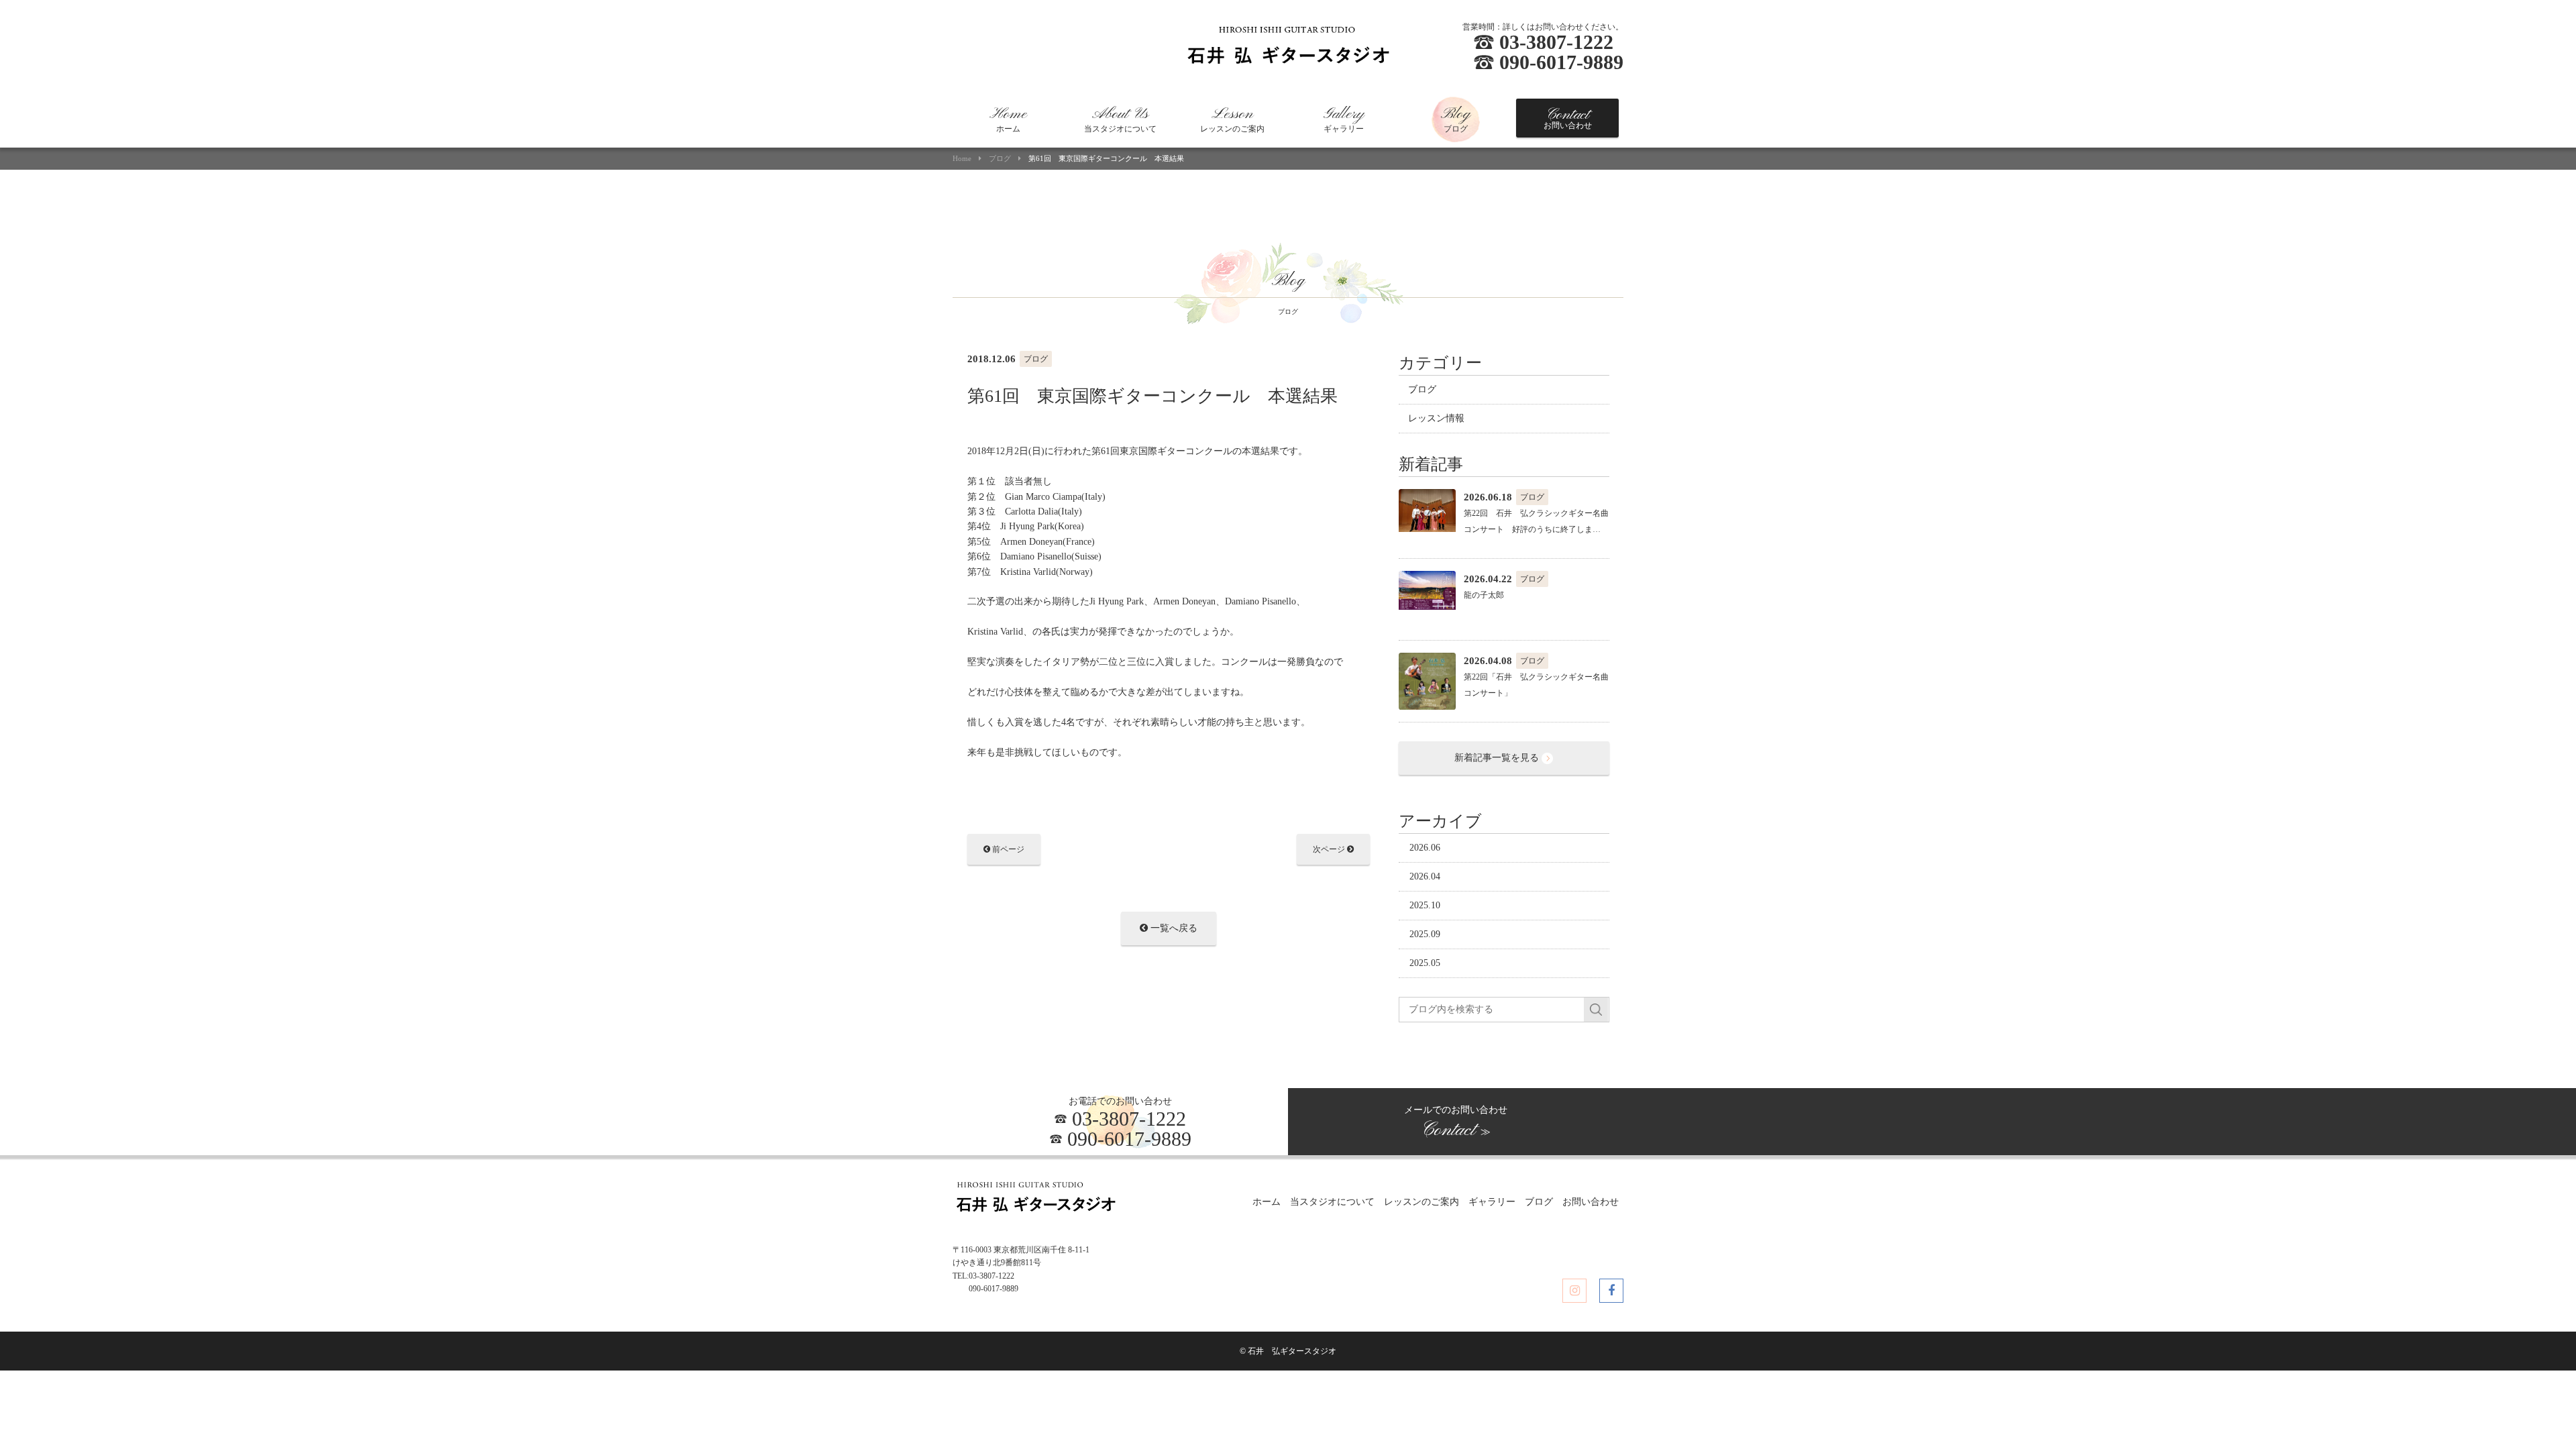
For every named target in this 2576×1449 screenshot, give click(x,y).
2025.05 (1425, 963)
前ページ (1007, 849)
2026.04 (1425, 876)
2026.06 (1425, 848)
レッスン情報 (1436, 418)
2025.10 (1425, 905)
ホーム (1008, 119)
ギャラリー (1344, 119)
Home (962, 159)
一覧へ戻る (1173, 928)
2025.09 (1425, 934)
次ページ (1330, 849)
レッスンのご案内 (1232, 119)
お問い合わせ (1568, 118)
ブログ (1456, 119)
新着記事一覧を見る (1498, 758)
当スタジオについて (1120, 119)
